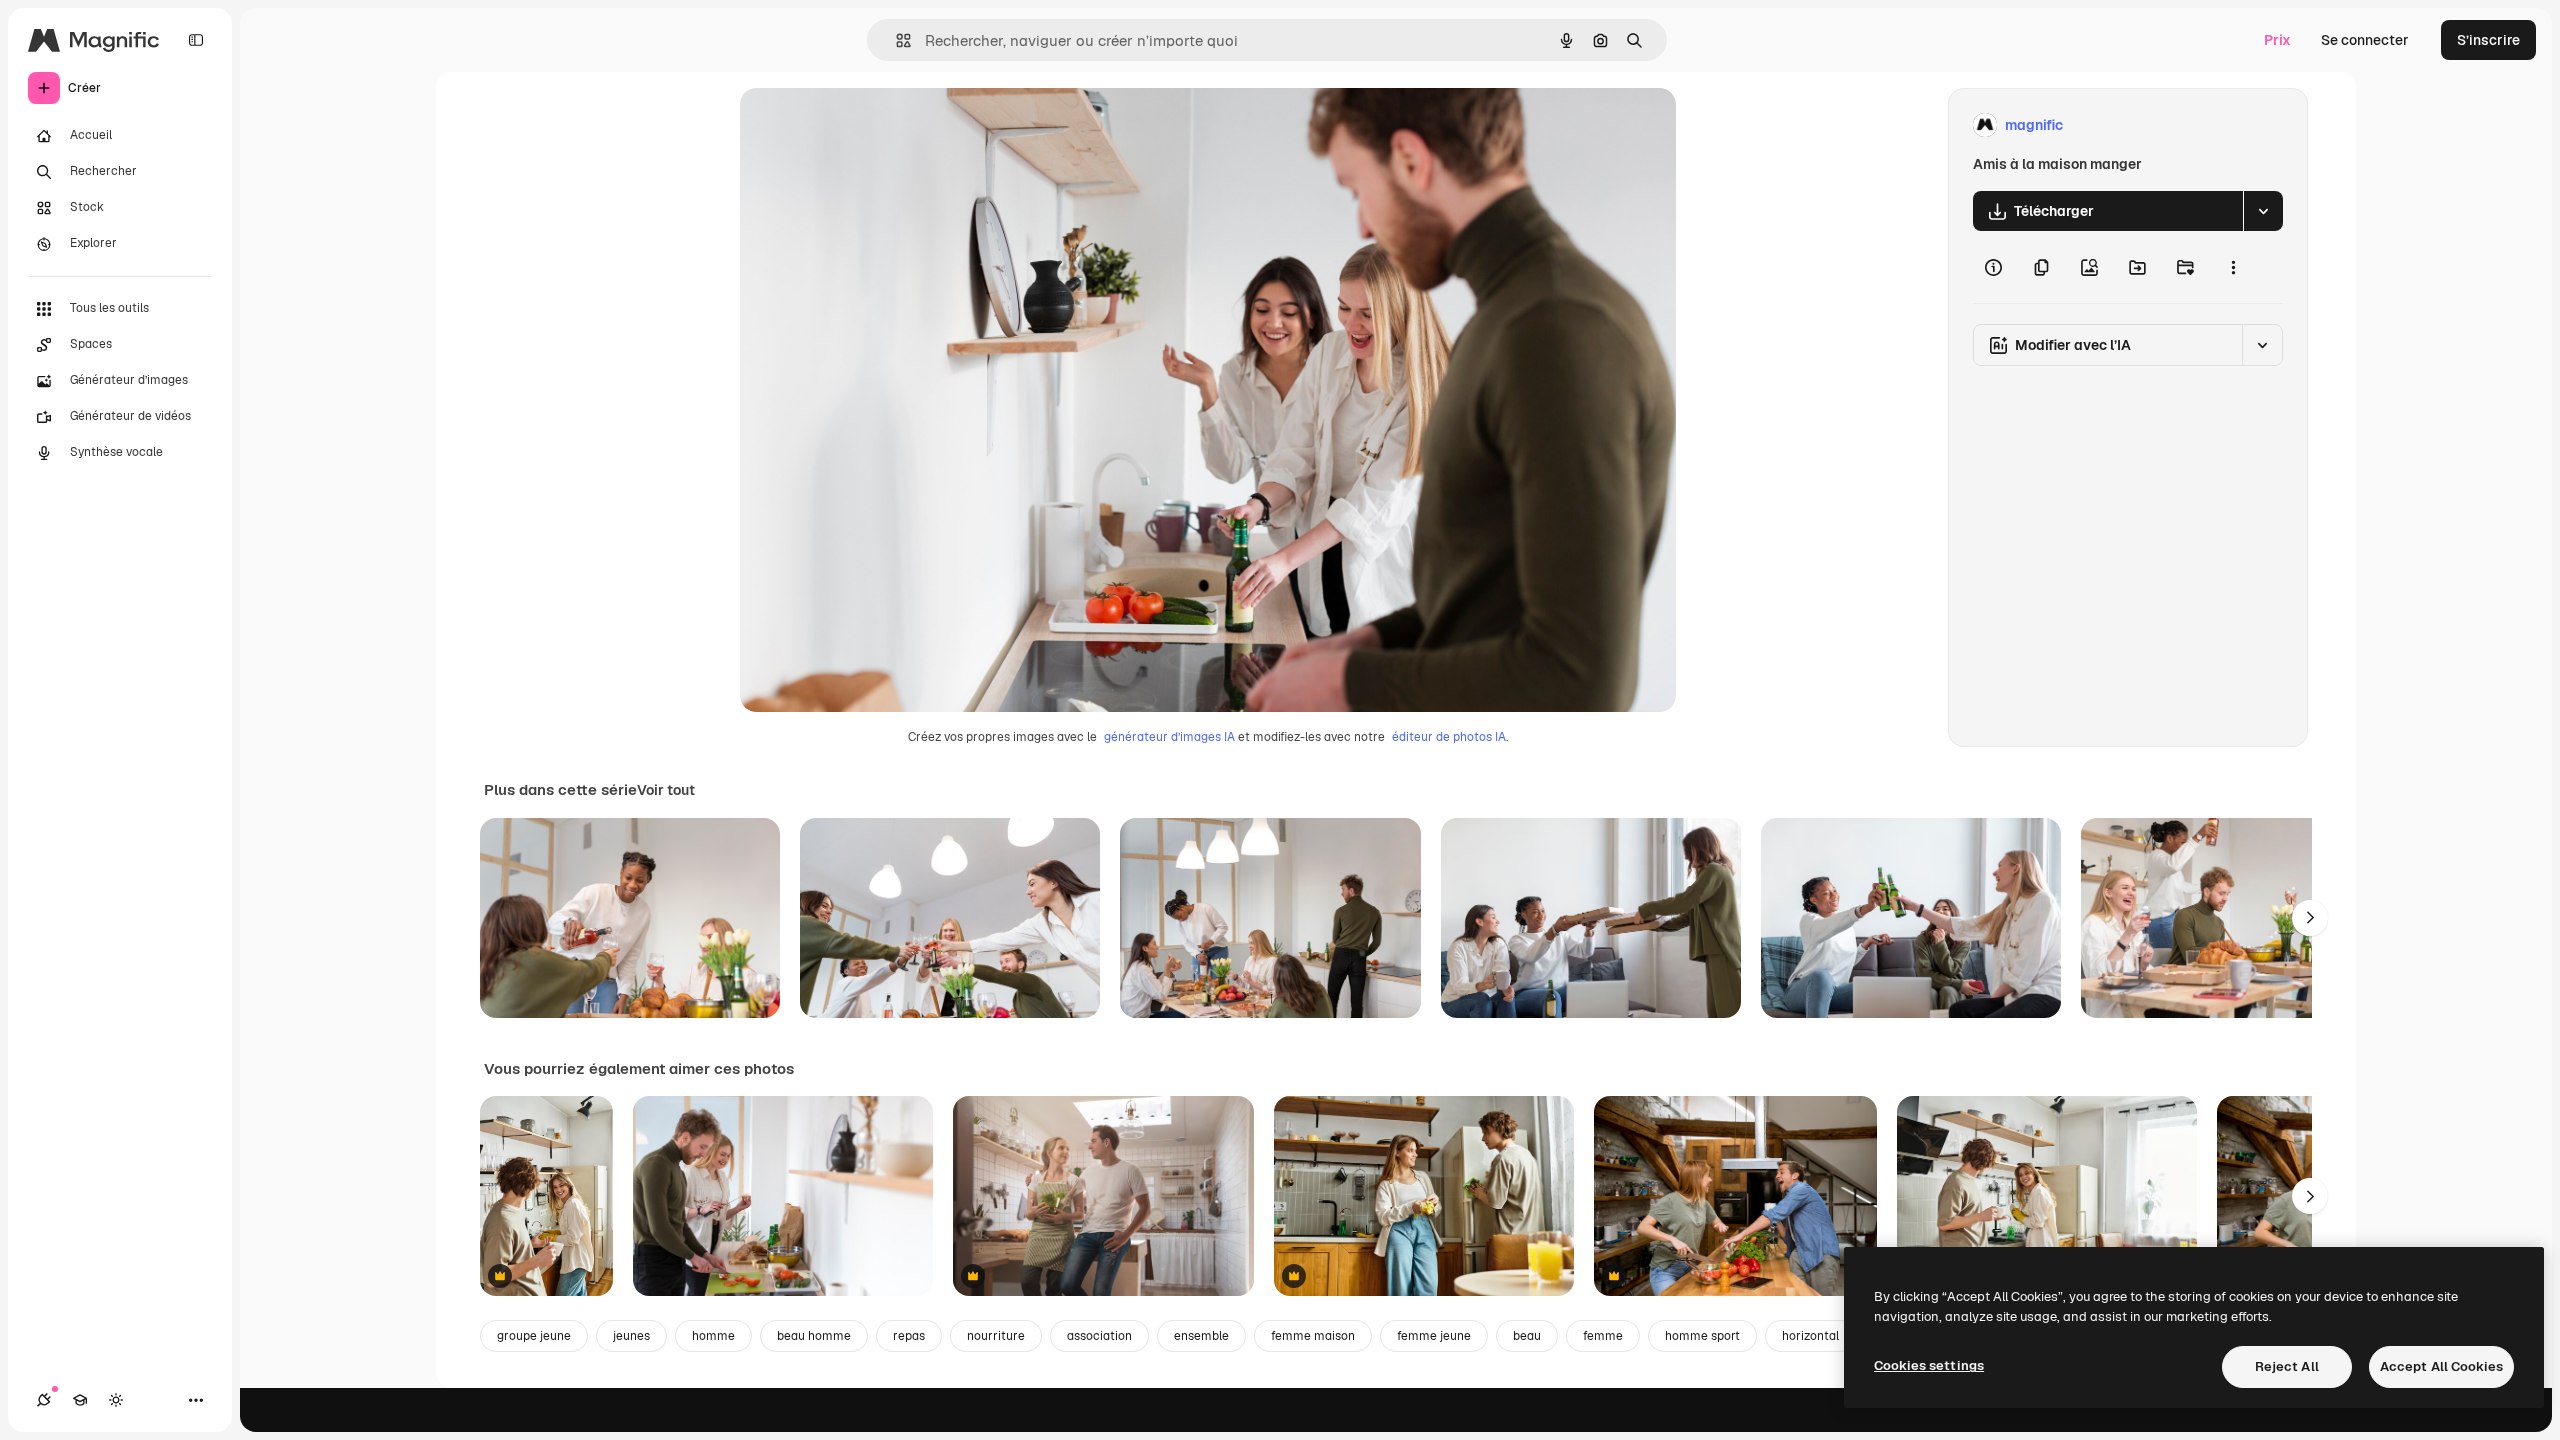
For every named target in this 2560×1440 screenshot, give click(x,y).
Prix (2277, 40)
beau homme (814, 1336)
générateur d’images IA (1169, 737)
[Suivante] (2310, 918)
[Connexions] (44, 1400)
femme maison (1313, 1336)
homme (713, 1336)
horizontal (1810, 1336)
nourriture (996, 1336)
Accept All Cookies (2441, 1366)
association (1099, 1336)
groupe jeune (534, 1336)
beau (1527, 1336)
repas (909, 1336)
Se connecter (2365, 40)
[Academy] (80, 1400)
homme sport (1702, 1336)
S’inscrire (2488, 40)
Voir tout (666, 790)
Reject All (2287, 1366)
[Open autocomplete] (895, 40)
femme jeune (1434, 1336)
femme (1603, 1336)
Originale (872, 125)
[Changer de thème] (116, 1400)
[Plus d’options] (2233, 267)
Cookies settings (1929, 1365)
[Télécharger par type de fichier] (2263, 211)
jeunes (631, 1336)
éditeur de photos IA (1449, 737)
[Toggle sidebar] (196, 40)
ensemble (1201, 1336)
